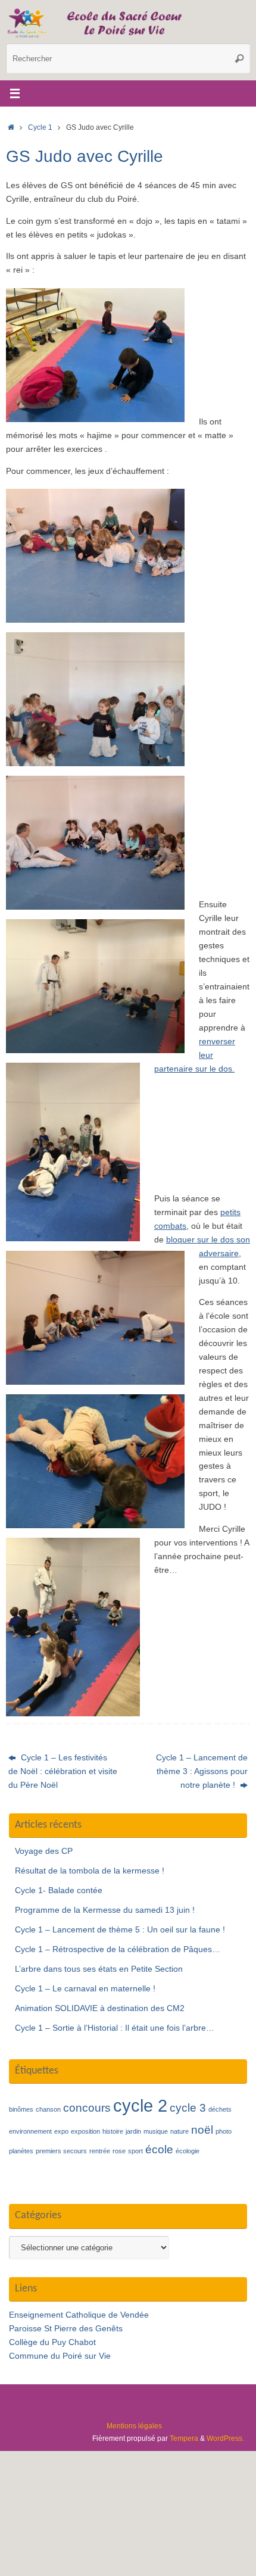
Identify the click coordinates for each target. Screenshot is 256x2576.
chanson (48, 2109)
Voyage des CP (44, 1851)
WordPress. (225, 2438)
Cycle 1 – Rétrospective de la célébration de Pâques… (118, 1949)
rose (119, 2151)
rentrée (100, 2151)
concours (87, 2108)
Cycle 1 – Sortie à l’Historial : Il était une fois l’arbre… (115, 2028)
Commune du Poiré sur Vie (60, 2356)
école (159, 2149)
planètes (21, 2151)
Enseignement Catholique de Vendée (79, 2315)
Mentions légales (134, 2426)
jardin (133, 2131)
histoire (113, 2131)
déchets (220, 2109)
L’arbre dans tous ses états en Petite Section (99, 1969)
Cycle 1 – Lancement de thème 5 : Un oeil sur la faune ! (120, 1930)
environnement (30, 2131)
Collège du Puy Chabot (52, 2342)
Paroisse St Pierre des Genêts (66, 2329)
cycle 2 (140, 2105)
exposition (85, 2131)
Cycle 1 (40, 127)
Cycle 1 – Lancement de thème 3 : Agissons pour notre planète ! (202, 1771)
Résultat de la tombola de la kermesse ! (90, 1871)
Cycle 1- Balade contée (59, 1890)
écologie (188, 2151)
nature (179, 2131)
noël (202, 2130)
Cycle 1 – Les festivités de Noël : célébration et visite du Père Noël (63, 1771)
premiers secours (61, 2151)
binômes (21, 2109)
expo (61, 2131)
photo (224, 2131)
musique (156, 2131)
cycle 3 (188, 2108)
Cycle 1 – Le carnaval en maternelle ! (85, 1989)
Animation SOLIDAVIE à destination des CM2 (100, 2008)
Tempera (184, 2438)
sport (135, 2151)
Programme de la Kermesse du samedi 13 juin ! (105, 1910)
